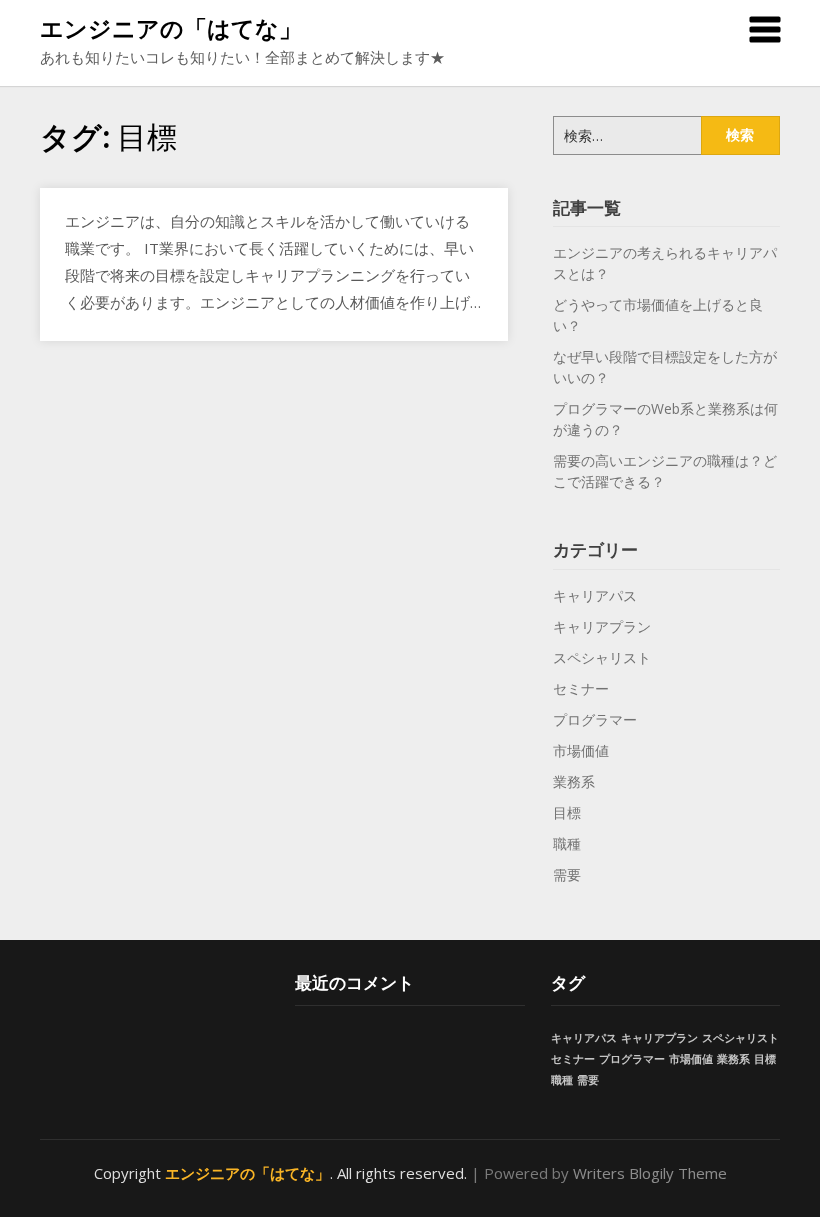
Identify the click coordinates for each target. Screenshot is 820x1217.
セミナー (581, 688)
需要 (567, 874)
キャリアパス (595, 595)
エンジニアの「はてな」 (171, 28)
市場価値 (581, 750)
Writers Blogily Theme (650, 1173)
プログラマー (595, 719)
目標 (567, 812)
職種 (567, 843)
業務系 (574, 781)
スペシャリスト (602, 657)
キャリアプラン (602, 626)
